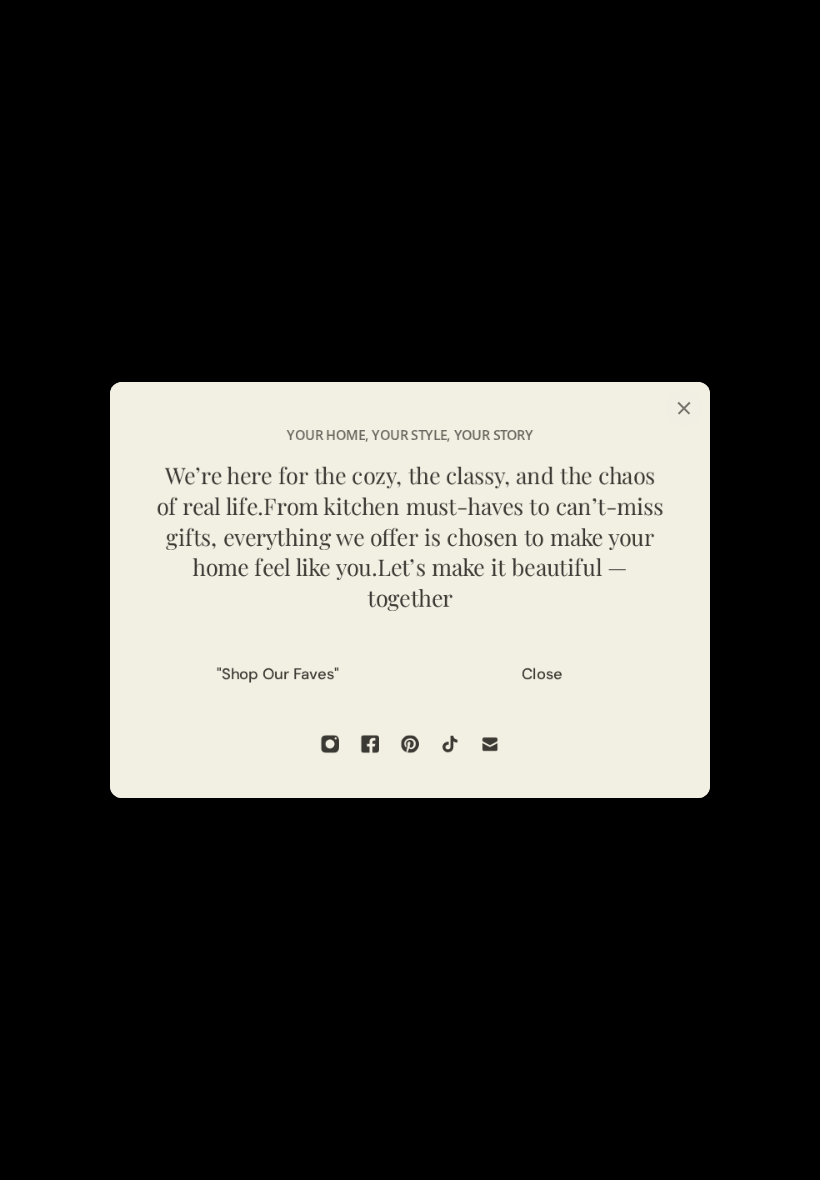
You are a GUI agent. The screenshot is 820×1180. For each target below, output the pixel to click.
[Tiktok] (450, 744)
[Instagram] (330, 744)
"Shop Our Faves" (278, 674)
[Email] (490, 744)
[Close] (684, 408)
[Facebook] (370, 744)
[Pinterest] (410, 744)
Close (542, 674)
